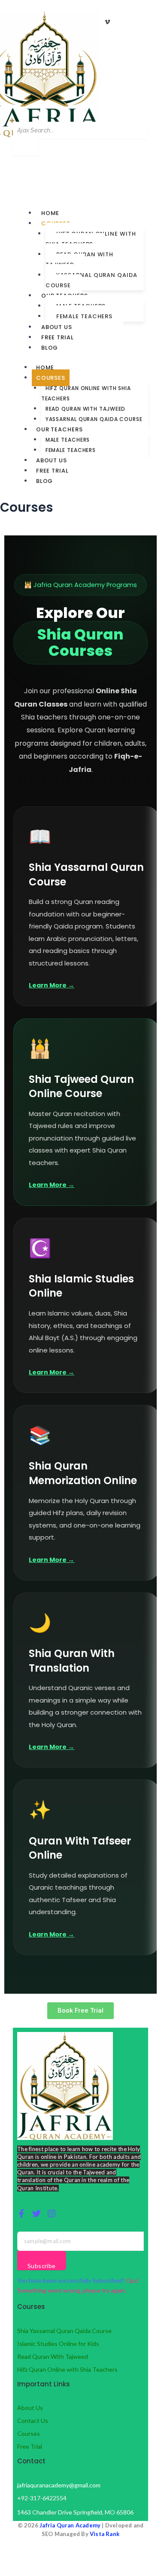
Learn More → (52, 985)
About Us (57, 327)
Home (50, 213)
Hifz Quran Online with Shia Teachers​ (91, 239)
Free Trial (58, 337)
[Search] (26, 147)
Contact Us (33, 2421)
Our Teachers (59, 429)
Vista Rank (105, 2534)
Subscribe (42, 2266)
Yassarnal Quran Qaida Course (91, 280)
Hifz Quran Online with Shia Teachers (67, 2369)
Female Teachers (85, 316)
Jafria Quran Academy (70, 2525)
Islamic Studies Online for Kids (58, 2344)
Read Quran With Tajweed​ (80, 260)
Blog (50, 348)
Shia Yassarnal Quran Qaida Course (64, 2331)
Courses (51, 378)
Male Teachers (68, 440)
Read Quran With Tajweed (53, 2356)
